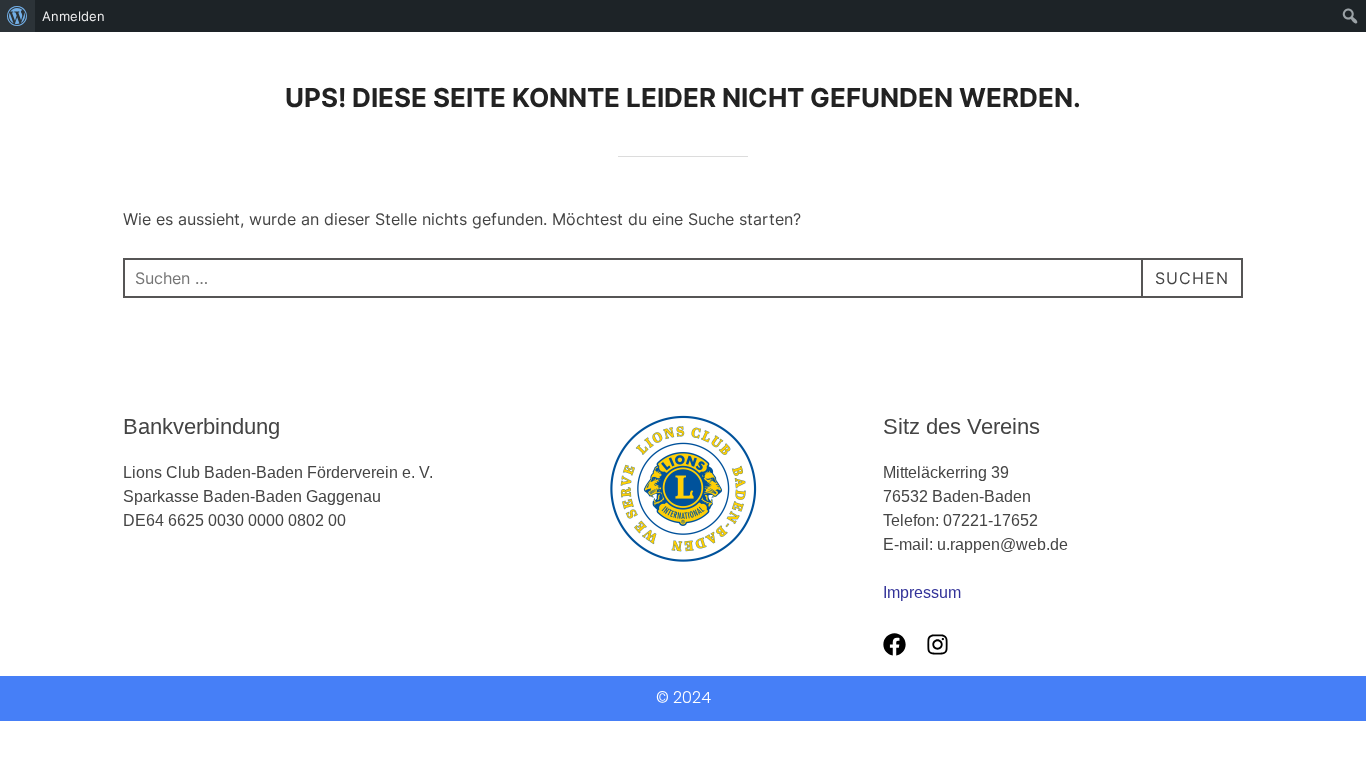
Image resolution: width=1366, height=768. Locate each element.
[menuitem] (17, 16)
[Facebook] (894, 644)
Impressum (922, 592)
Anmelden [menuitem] (73, 16)
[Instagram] (937, 644)
